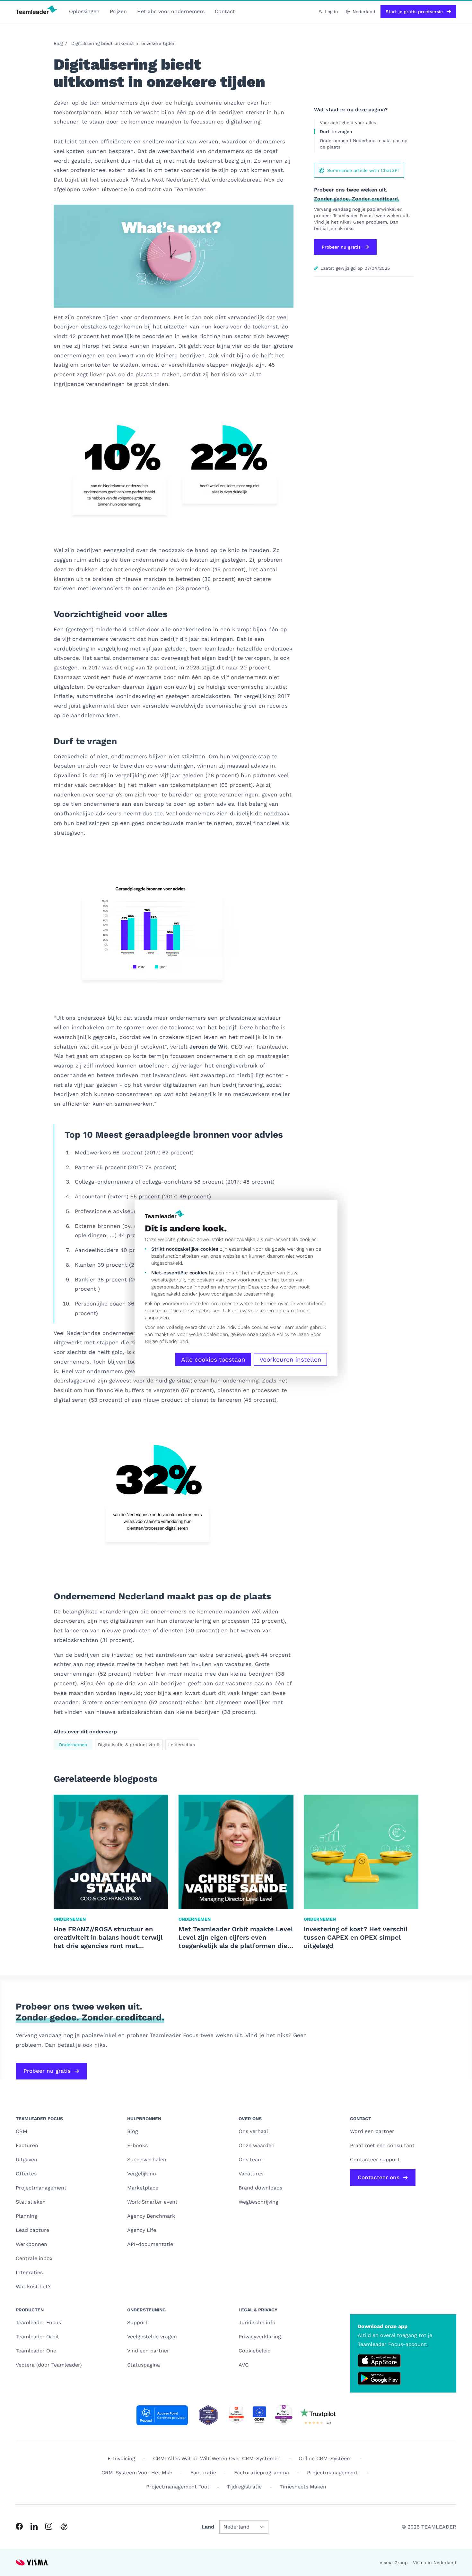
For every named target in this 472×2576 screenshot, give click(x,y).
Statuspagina (144, 2365)
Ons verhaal (253, 2131)
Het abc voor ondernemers (171, 11)
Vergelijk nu (142, 2174)
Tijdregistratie (244, 2487)
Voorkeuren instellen (290, 1360)
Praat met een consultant (382, 2145)
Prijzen (118, 11)
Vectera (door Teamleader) (49, 2365)
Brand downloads (260, 2188)
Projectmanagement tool (178, 2487)
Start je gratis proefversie (414, 12)
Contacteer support (375, 2159)
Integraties (29, 2272)
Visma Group (394, 2563)
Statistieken (31, 2202)
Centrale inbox (34, 2258)
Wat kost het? (33, 2287)
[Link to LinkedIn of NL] (34, 2526)
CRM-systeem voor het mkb (137, 2473)
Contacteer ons (379, 2177)
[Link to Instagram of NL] (49, 2526)
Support (137, 2322)
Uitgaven (26, 2159)
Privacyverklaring (260, 2337)
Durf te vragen (336, 132)
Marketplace (143, 2188)
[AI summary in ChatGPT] (64, 2527)
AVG (244, 2365)
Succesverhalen (147, 2159)
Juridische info (257, 2322)
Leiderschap (182, 1745)
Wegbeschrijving (258, 2202)
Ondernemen (73, 1745)
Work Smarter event (152, 2202)
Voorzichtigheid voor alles (348, 123)
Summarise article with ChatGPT (364, 170)
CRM (22, 2131)
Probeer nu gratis (341, 247)
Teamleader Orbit (37, 2337)
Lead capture (32, 2230)
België (151, 1341)
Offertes (26, 2174)
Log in (332, 12)
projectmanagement (332, 2473)
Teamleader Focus (38, 2322)
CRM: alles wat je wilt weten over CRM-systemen (217, 2458)
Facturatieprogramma (262, 2473)
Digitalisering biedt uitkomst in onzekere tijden (123, 43)
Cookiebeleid (255, 2351)
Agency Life (142, 2230)
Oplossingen (84, 11)
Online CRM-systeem (325, 2458)
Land (208, 2527)
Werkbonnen (31, 2244)
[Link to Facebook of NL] (19, 2526)
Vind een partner (148, 2351)
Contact (225, 11)
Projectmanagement (41, 2188)
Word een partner (372, 2131)
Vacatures (251, 2174)
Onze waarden (257, 2145)
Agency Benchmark (151, 2216)
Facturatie (203, 2473)
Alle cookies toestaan (213, 1360)
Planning (26, 2216)
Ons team (251, 2159)
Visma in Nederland (435, 2563)
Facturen (27, 2145)
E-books (137, 2145)
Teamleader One (36, 2351)
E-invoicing (121, 2458)
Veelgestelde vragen (152, 2337)
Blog (58, 43)
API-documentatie (150, 2244)
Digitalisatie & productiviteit (129, 1745)
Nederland (177, 1341)
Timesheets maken (303, 2487)
